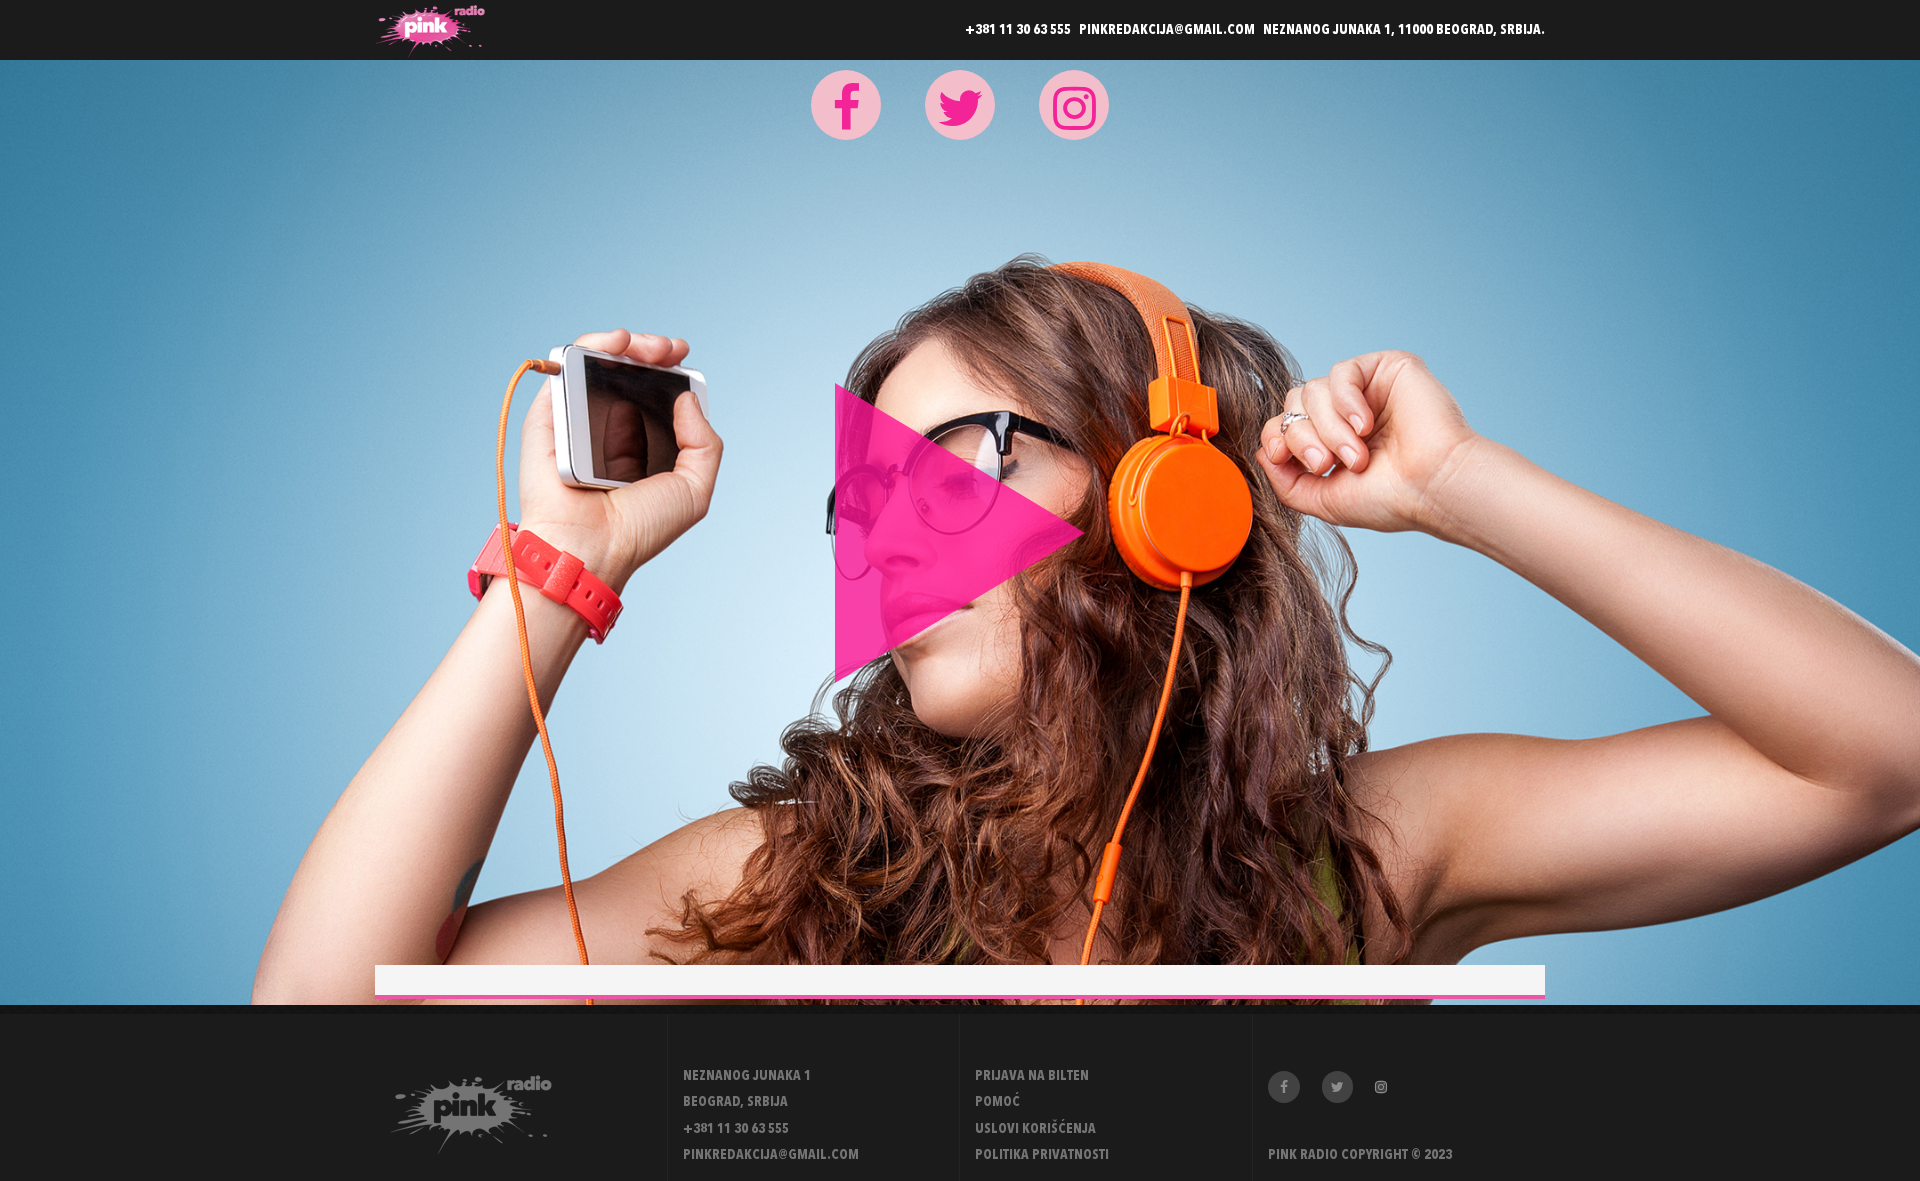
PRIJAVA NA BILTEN (1032, 1076)
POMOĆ (997, 1102)
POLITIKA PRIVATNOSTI (1042, 1155)
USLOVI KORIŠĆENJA (1035, 1129)
